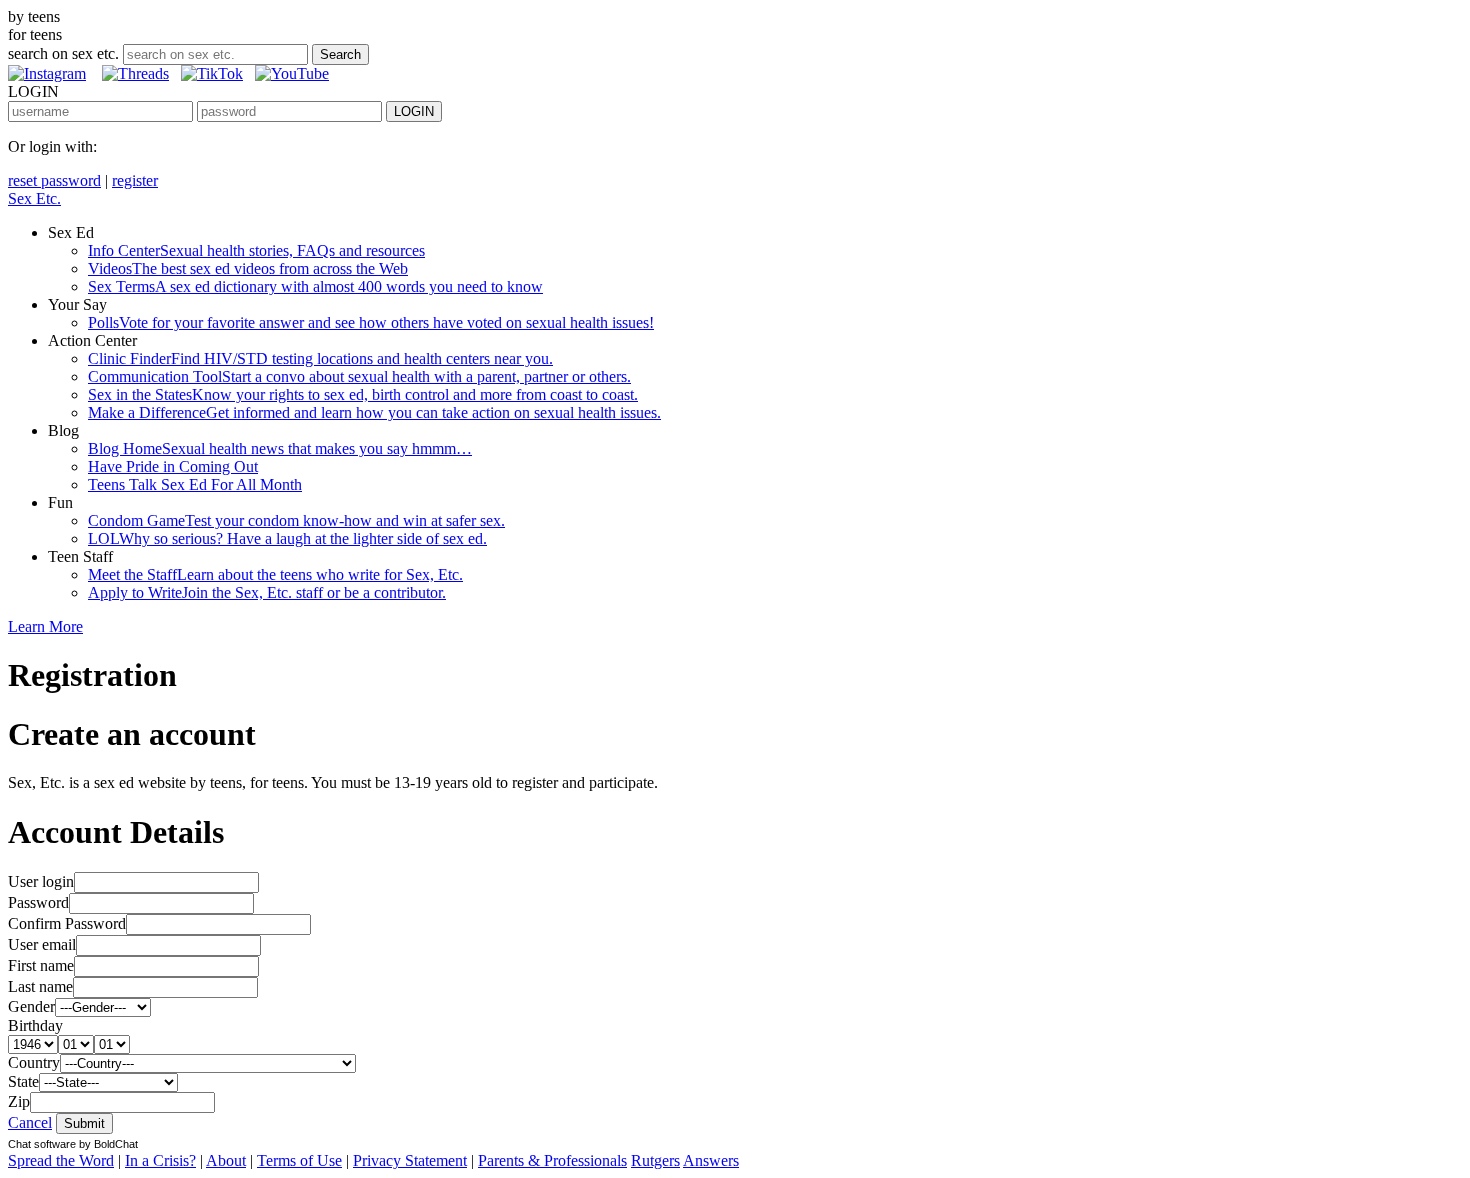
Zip (19, 1101)
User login (41, 881)
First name (41, 965)
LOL (287, 538)
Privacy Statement (410, 1160)
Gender (31, 1006)
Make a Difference (374, 412)
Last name (40, 986)
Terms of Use (299, 1160)
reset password (54, 180)
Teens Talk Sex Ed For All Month (195, 484)
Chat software (42, 1144)
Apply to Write (267, 592)
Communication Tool (359, 376)
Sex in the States (363, 394)
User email (42, 944)
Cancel (30, 1122)
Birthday (35, 1025)
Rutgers (655, 1160)
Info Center (256, 250)
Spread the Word (61, 1160)
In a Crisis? (160, 1160)
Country (34, 1062)
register (135, 180)
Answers (711, 1160)
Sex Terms (315, 286)
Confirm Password (67, 923)
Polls (371, 322)
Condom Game (296, 520)
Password (38, 902)
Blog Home (280, 448)
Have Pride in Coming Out (173, 466)
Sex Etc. (34, 198)
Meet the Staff (275, 574)
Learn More (45, 626)
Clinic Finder (320, 358)
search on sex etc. (63, 53)
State (23, 1081)
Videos (248, 268)
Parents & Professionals (552, 1160)
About (226, 1160)
